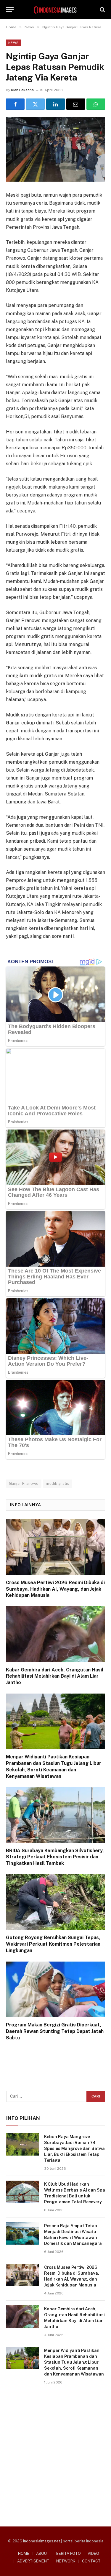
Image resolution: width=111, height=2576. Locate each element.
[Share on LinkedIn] (55, 104)
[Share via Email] (76, 104)
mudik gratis (58, 1483)
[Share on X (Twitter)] (35, 104)
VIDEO (93, 2553)
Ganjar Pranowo (24, 1483)
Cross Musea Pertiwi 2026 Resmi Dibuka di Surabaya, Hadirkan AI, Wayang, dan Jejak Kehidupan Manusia (55, 1589)
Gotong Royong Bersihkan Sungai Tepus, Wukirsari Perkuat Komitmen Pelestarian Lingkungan (53, 1944)
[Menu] (10, 10)
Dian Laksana (22, 90)
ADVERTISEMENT (33, 2561)
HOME (24, 2553)
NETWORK (66, 2561)
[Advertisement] (55, 2453)
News (13, 43)
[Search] (102, 10)
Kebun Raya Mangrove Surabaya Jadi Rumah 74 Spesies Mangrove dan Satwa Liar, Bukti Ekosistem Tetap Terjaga (74, 2148)
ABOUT (43, 2553)
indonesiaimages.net (42, 2541)
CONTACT (91, 2561)
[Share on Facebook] (15, 104)
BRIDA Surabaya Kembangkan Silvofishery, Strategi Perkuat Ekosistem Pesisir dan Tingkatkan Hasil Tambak (55, 1857)
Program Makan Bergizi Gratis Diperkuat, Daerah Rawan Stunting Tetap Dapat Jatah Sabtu (55, 2031)
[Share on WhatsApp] (96, 104)
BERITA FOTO (69, 2553)
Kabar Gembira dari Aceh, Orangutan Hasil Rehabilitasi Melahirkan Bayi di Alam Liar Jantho (55, 1676)
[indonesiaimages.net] (56, 10)
